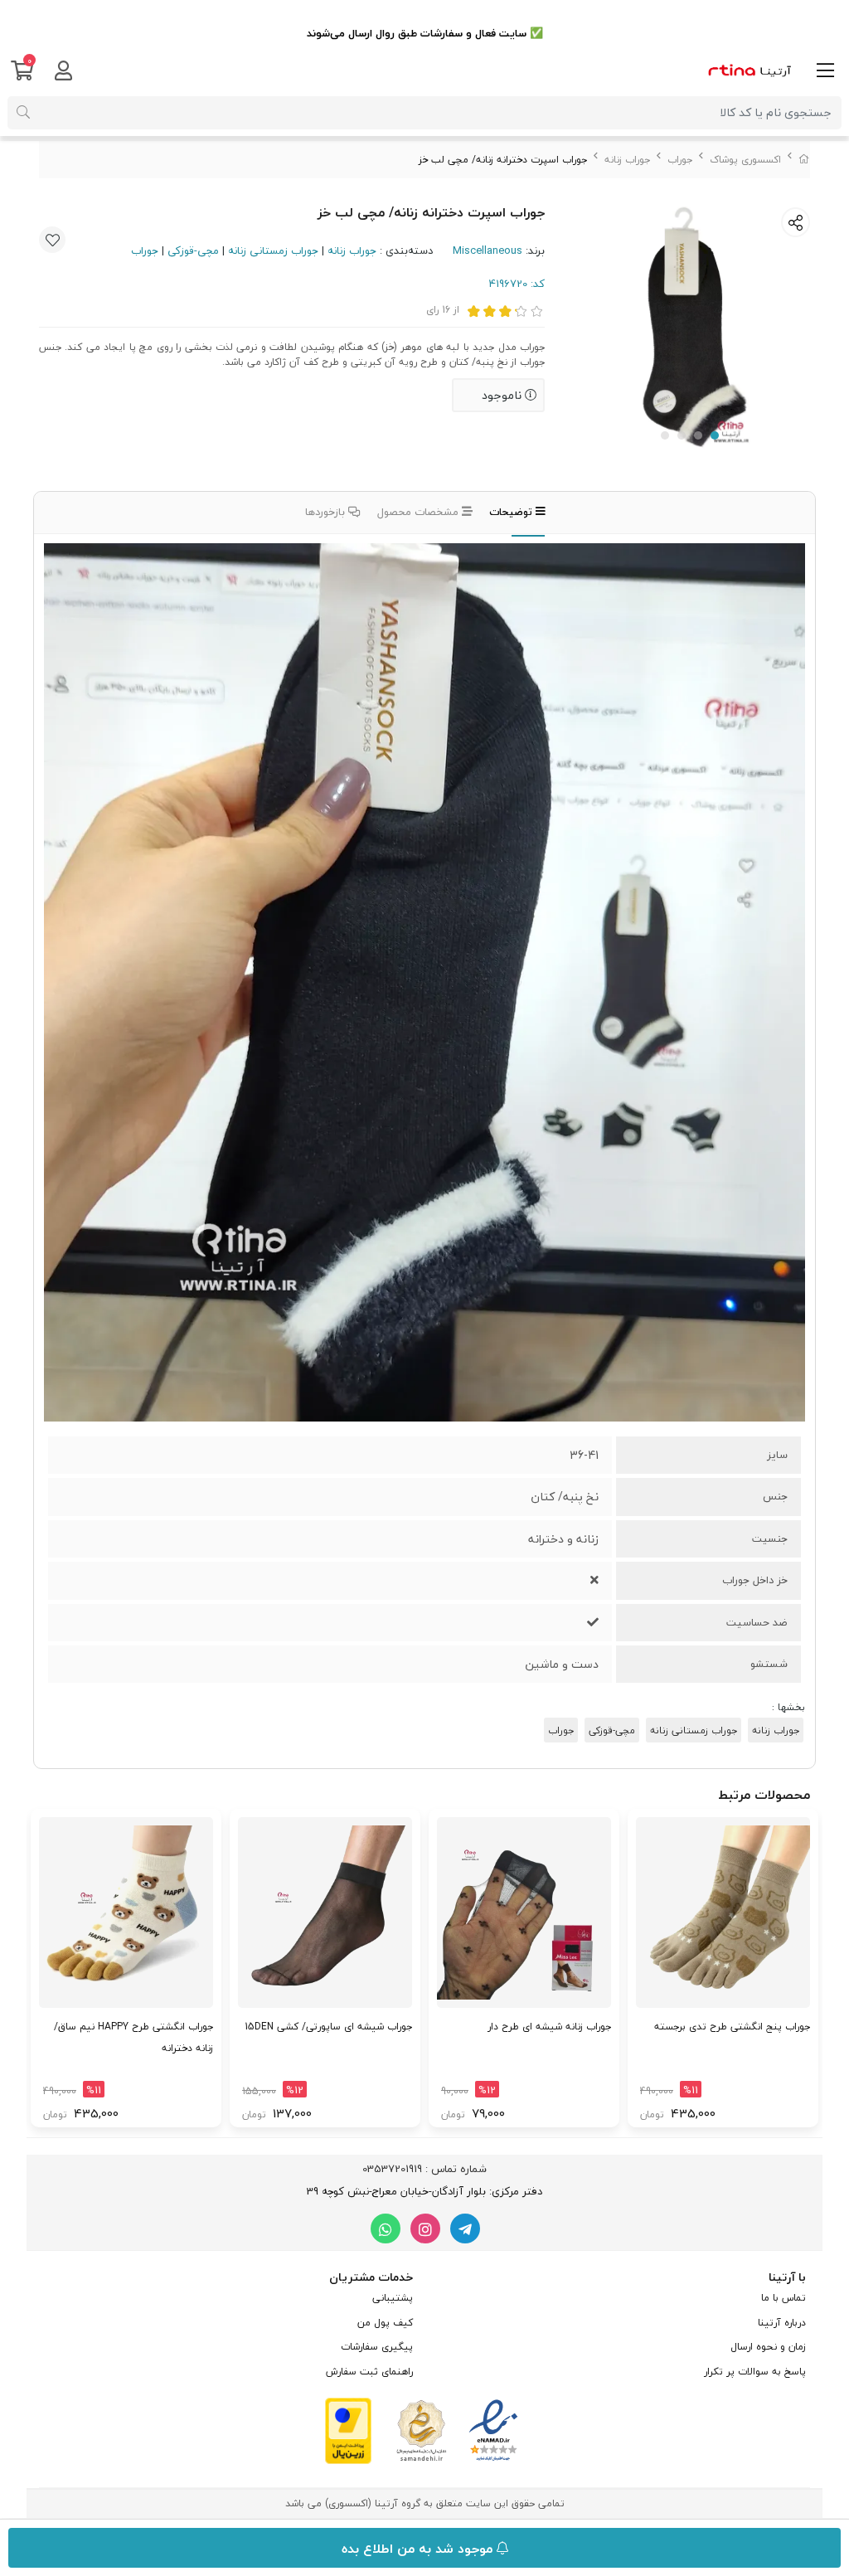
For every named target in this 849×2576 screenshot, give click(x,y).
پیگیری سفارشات (377, 2347)
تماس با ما (784, 2298)
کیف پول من (385, 2323)
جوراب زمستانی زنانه (273, 250)
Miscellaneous (488, 250)
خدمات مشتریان (371, 2277)
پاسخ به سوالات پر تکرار (755, 2372)
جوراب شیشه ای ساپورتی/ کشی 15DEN (328, 2027)
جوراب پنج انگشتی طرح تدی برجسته (732, 2027)
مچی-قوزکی (193, 250)
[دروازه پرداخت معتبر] (348, 2430)
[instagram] (425, 2228)
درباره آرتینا (782, 2323)
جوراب (680, 160)
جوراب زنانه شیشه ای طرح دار (549, 2027)
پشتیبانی (393, 2298)
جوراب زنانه (627, 160)
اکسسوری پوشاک (745, 160)
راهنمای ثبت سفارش (369, 2372)
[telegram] (465, 2228)
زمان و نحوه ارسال (768, 2347)
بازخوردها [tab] (327, 512)
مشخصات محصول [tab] (420, 512)
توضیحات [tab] (512, 512)
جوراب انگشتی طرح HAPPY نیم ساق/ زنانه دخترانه (133, 2037)
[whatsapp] (386, 2228)
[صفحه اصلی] (804, 160)
